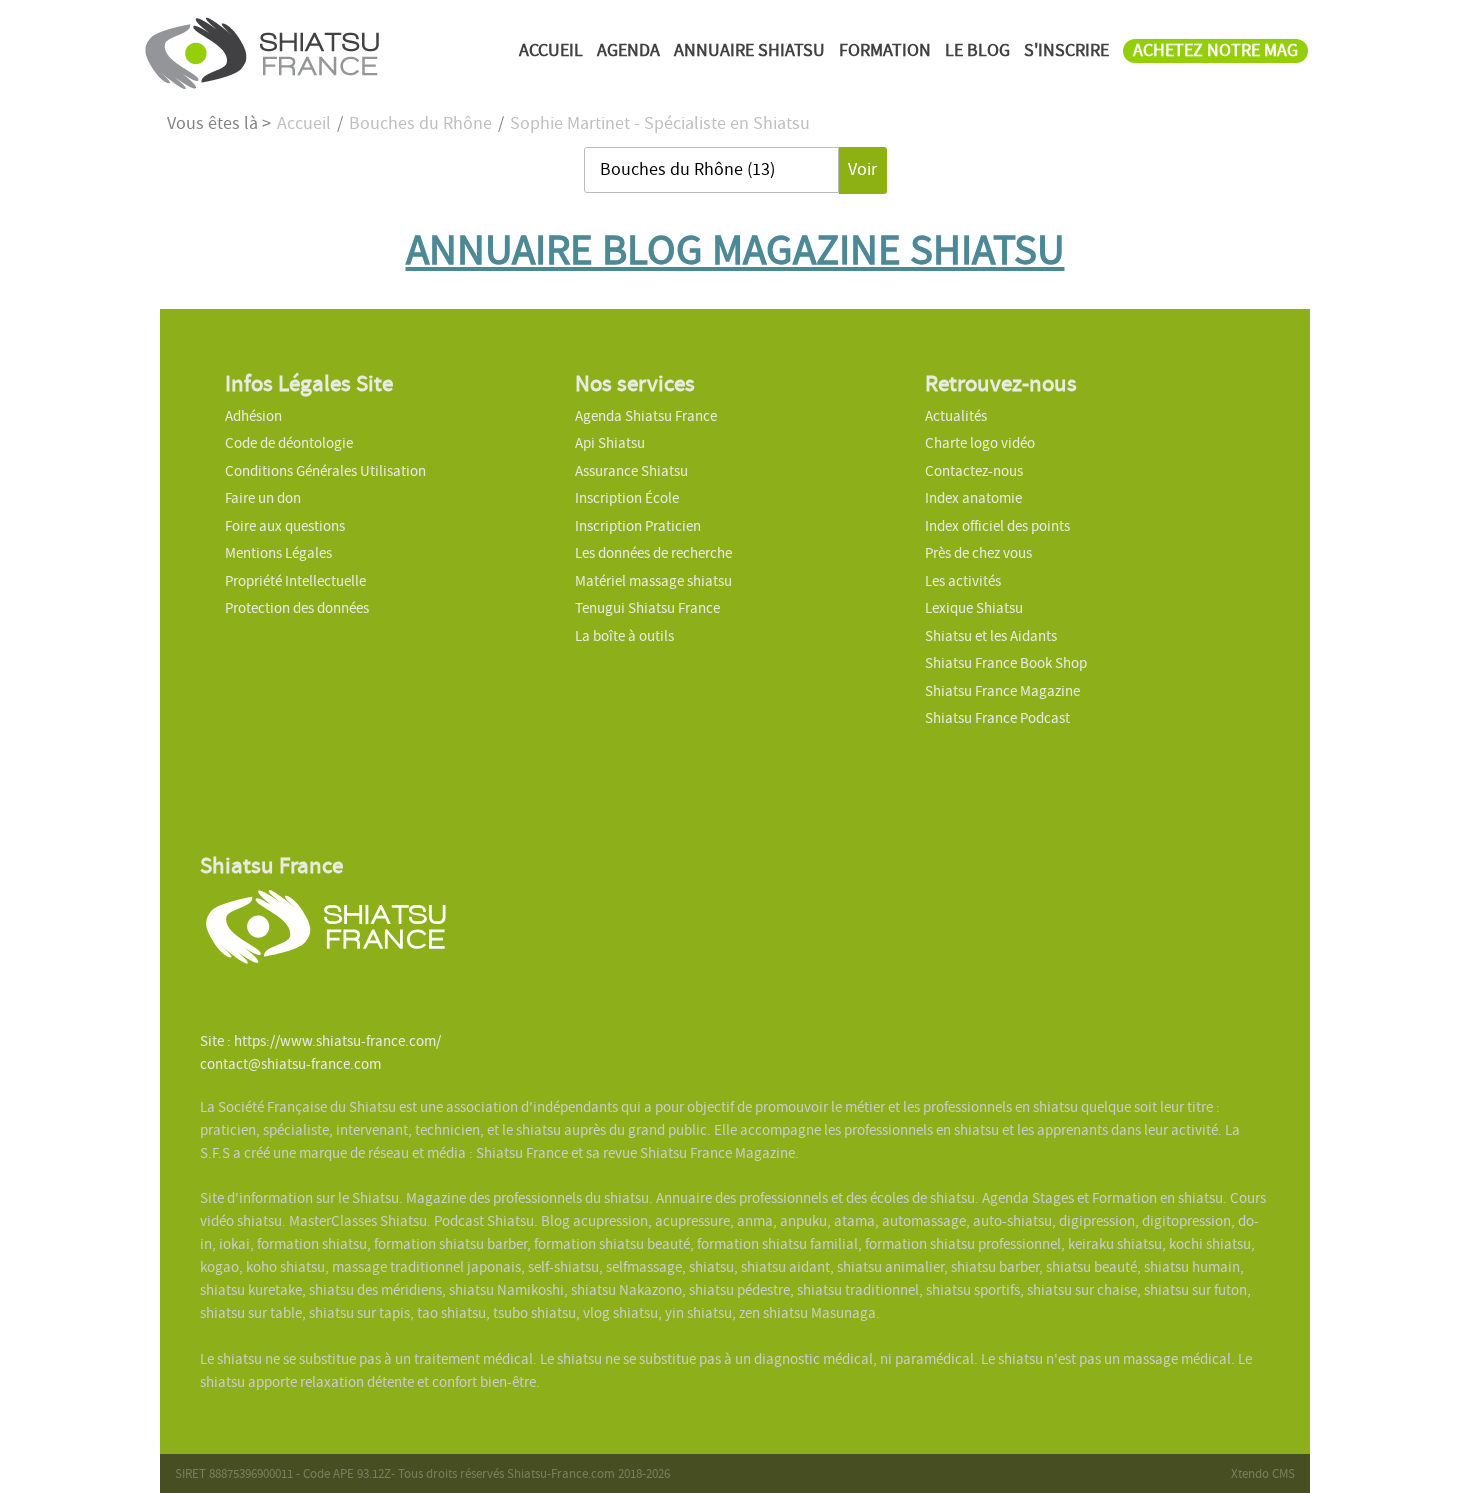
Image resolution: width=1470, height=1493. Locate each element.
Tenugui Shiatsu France (647, 608)
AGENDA (628, 50)
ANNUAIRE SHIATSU (749, 50)
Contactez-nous (974, 471)
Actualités (956, 416)
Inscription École (627, 498)
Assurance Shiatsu (631, 471)
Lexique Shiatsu (974, 608)
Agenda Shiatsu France (646, 416)
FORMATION (885, 50)
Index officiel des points (997, 526)
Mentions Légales (278, 553)
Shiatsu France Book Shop (1006, 663)
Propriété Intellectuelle (295, 581)
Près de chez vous (978, 553)
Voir (862, 169)
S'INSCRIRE (1066, 50)
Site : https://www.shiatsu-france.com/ (320, 1041)
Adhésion (253, 416)
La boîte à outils (624, 636)
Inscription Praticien (638, 526)
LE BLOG (977, 50)
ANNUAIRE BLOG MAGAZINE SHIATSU (735, 250)
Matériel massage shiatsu (653, 581)
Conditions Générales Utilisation (325, 471)
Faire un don (263, 498)
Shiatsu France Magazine (1002, 691)
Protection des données (297, 608)
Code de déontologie (289, 443)
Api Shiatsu (610, 443)
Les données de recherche (655, 553)
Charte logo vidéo (980, 443)
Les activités (963, 581)
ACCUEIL (551, 50)
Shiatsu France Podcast (997, 718)
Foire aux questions (285, 526)
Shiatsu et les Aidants (991, 636)
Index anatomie (973, 498)
